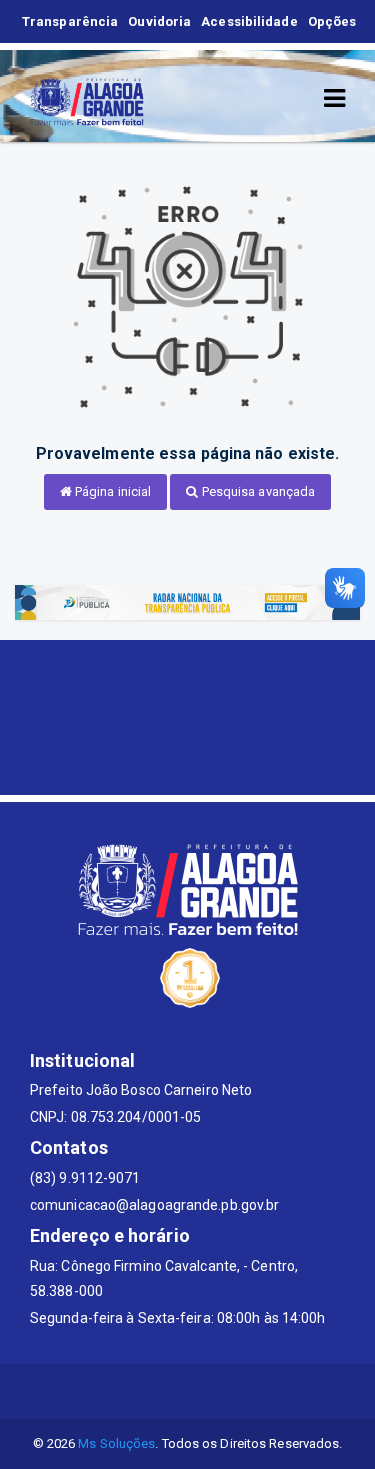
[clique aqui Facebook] (163, 1391)
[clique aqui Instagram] (259, 1391)
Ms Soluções (116, 1443)
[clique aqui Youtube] (211, 1391)
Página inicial (112, 491)
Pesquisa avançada (257, 491)
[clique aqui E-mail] (115, 1391)
